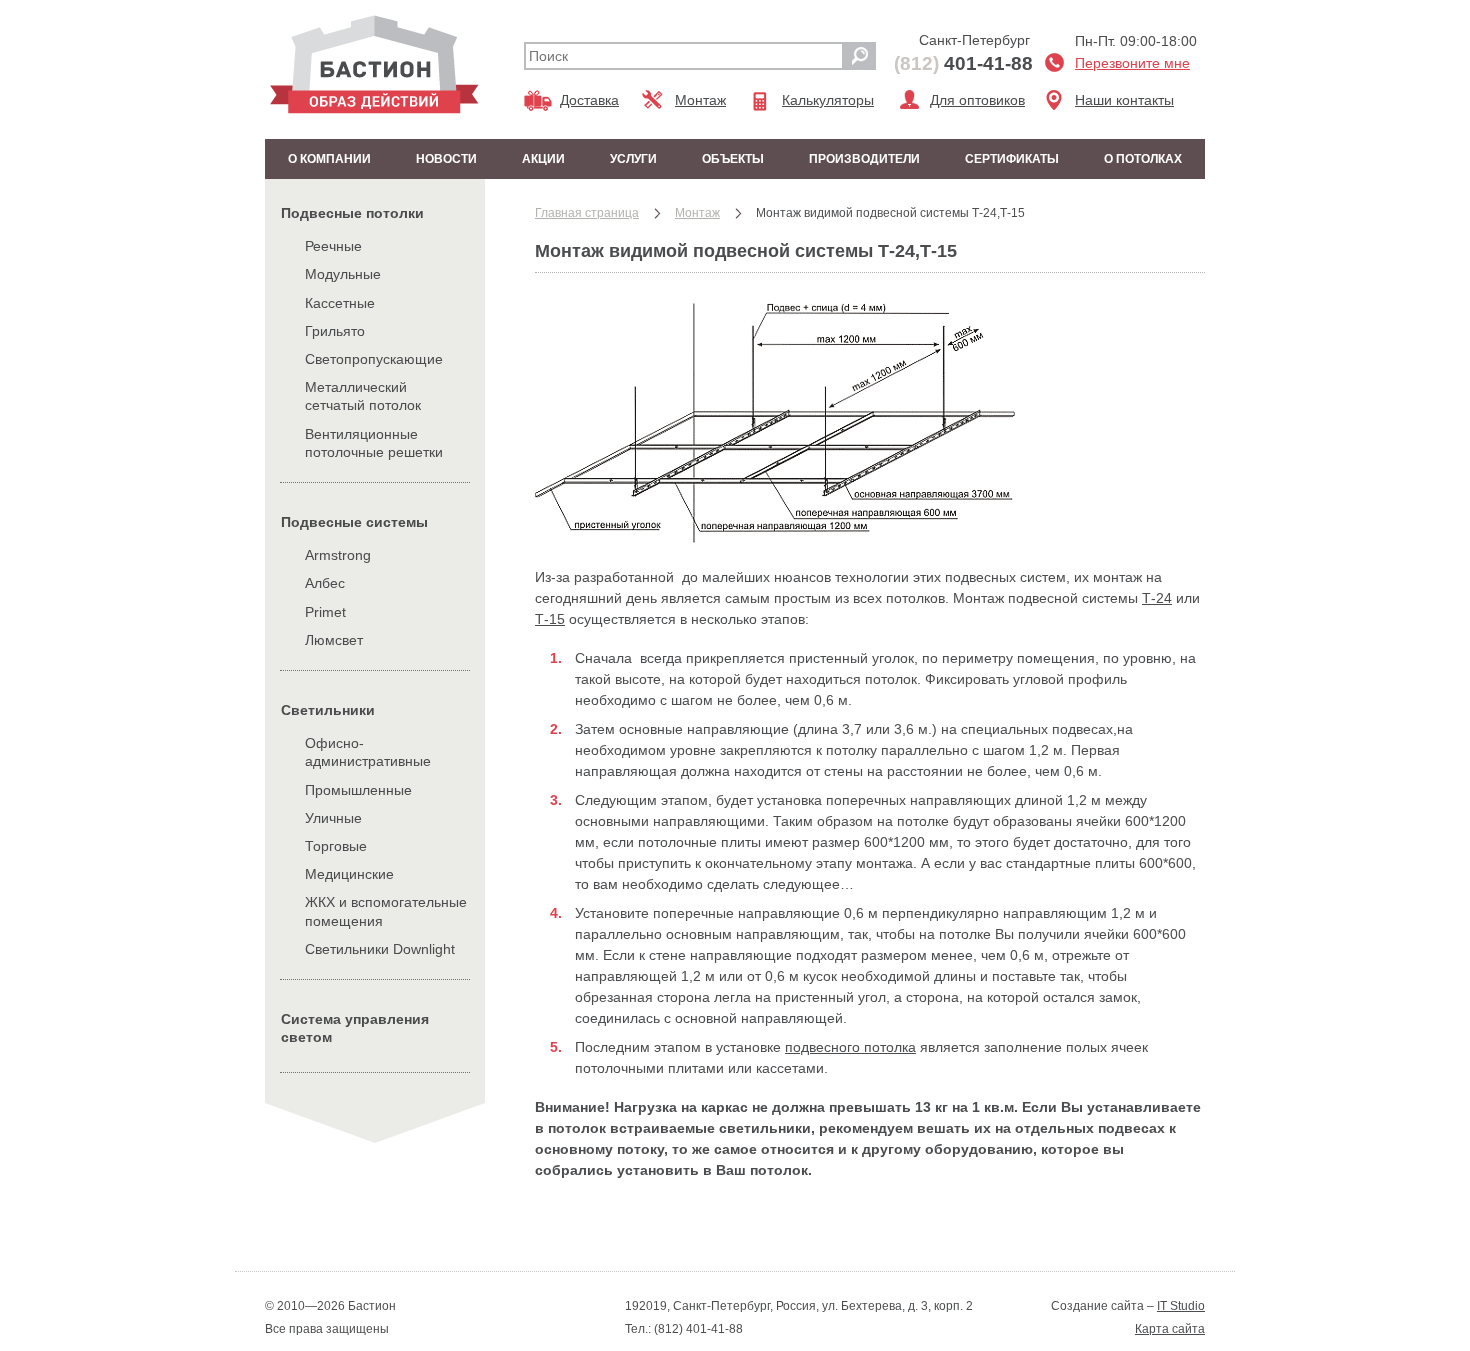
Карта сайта (1170, 1329)
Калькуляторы (828, 100)
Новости (446, 159)
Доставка (589, 100)
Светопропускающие (374, 359)
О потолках (1143, 159)
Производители (864, 159)
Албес (325, 583)
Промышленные (358, 790)
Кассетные (340, 303)
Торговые (336, 846)
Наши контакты (1124, 100)
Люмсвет (334, 640)
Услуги (633, 159)
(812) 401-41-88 (697, 1329)
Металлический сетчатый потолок (363, 396)
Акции (543, 159)
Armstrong (338, 555)
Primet (325, 612)
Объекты (733, 159)
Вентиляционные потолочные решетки (374, 443)
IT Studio (1181, 1306)
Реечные (333, 246)
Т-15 (550, 619)
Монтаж (700, 100)
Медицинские (349, 874)
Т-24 (1157, 598)
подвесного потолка (850, 1047)
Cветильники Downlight (380, 949)
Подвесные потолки (352, 213)
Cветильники (328, 710)
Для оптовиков (977, 100)
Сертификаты (1012, 159)
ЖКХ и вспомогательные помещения (386, 911)
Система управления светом (355, 1028)
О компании (329, 159)
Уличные (333, 818)
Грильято (335, 331)
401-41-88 (963, 63)
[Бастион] (374, 64)
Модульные (343, 274)
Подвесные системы (354, 522)
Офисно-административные (368, 752)
